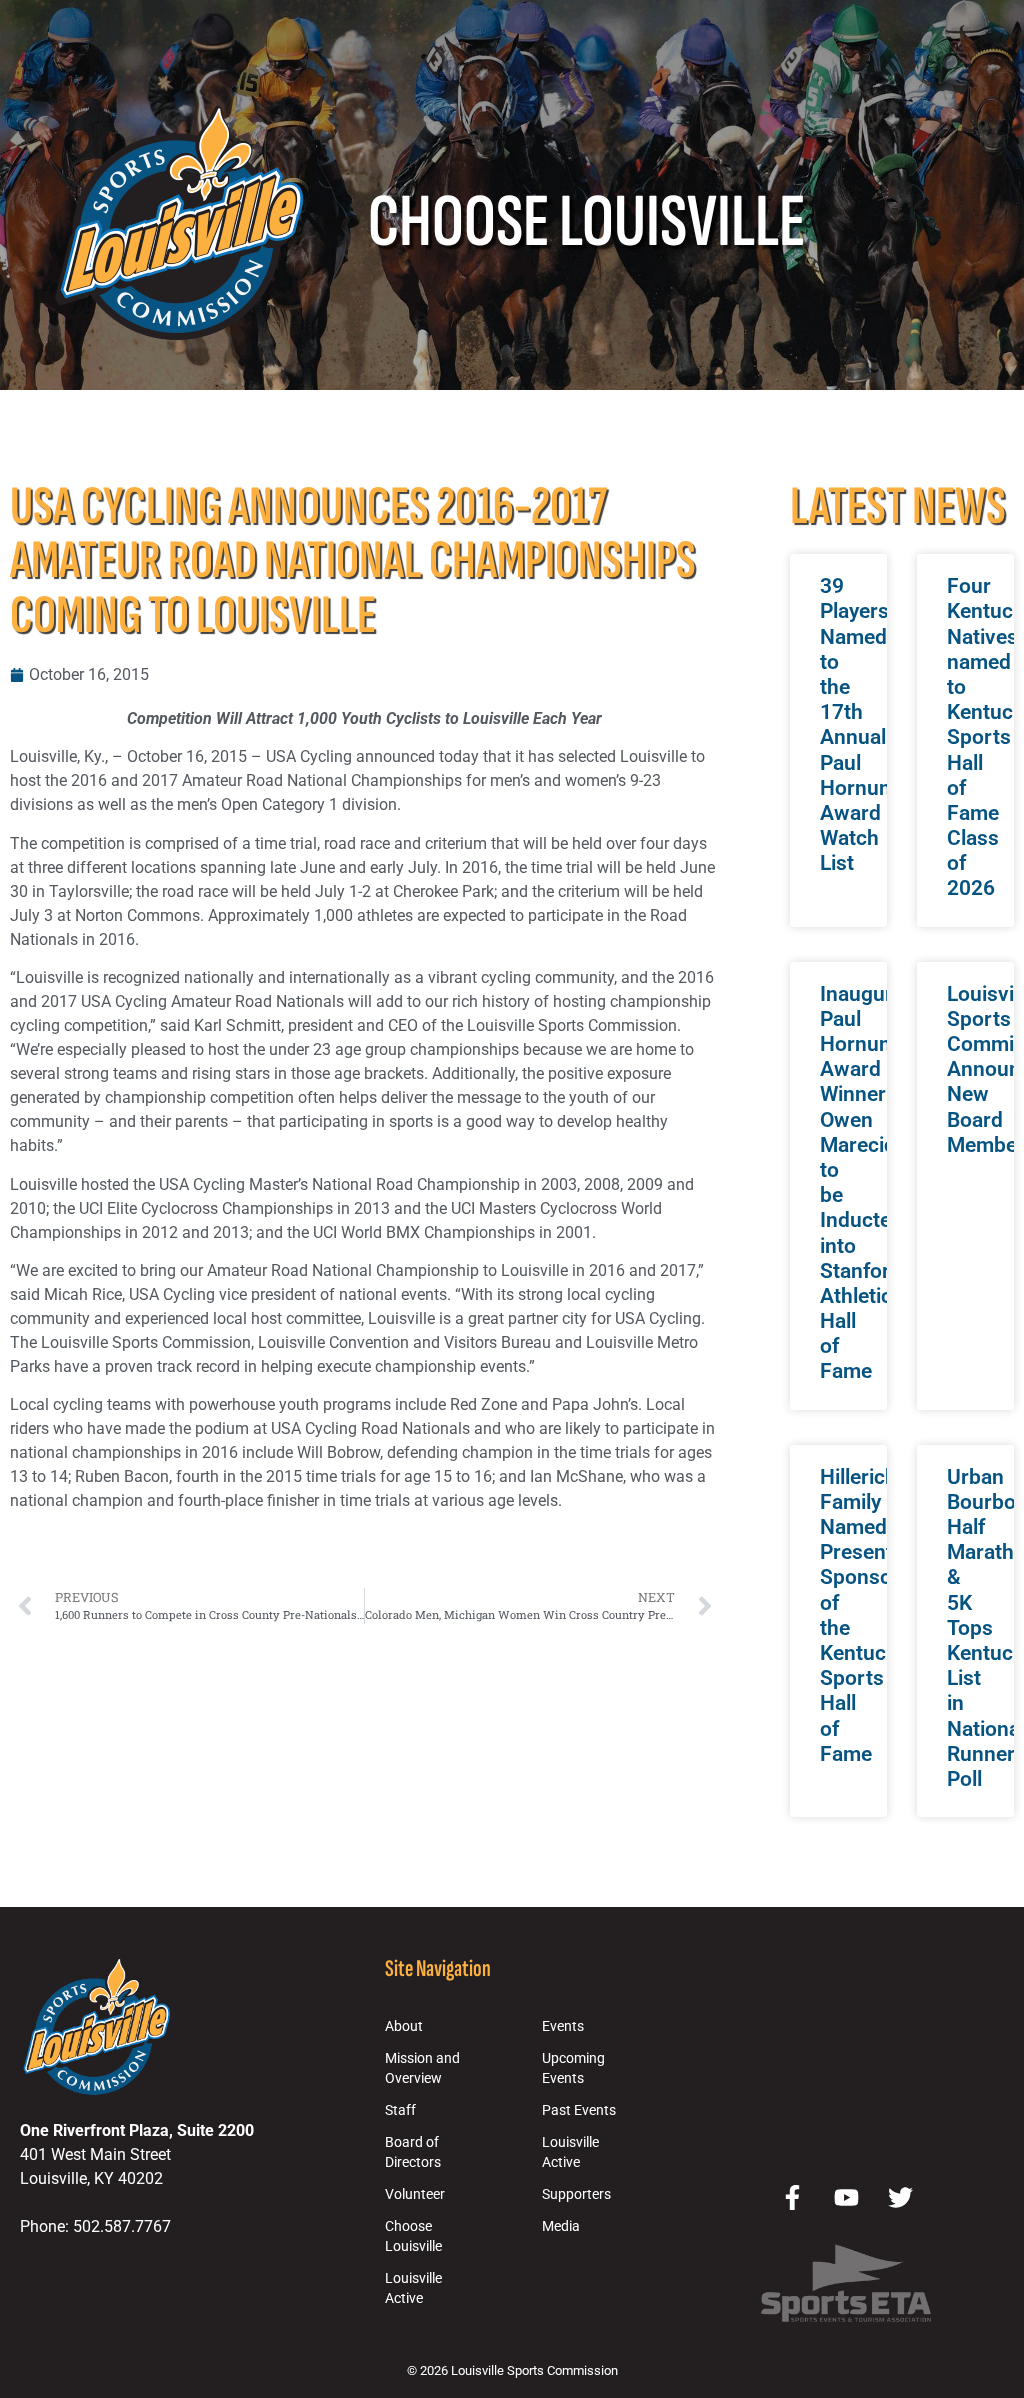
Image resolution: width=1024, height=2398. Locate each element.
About (404, 2026)
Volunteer (415, 2194)
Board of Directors (413, 2152)
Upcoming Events (573, 2068)
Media (561, 2226)
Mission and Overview (422, 2068)
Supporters (576, 2194)
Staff (400, 2110)
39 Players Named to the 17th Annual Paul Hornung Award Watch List (861, 724)
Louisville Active (413, 2288)
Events (563, 2026)
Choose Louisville (413, 2236)
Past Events (579, 2110)
